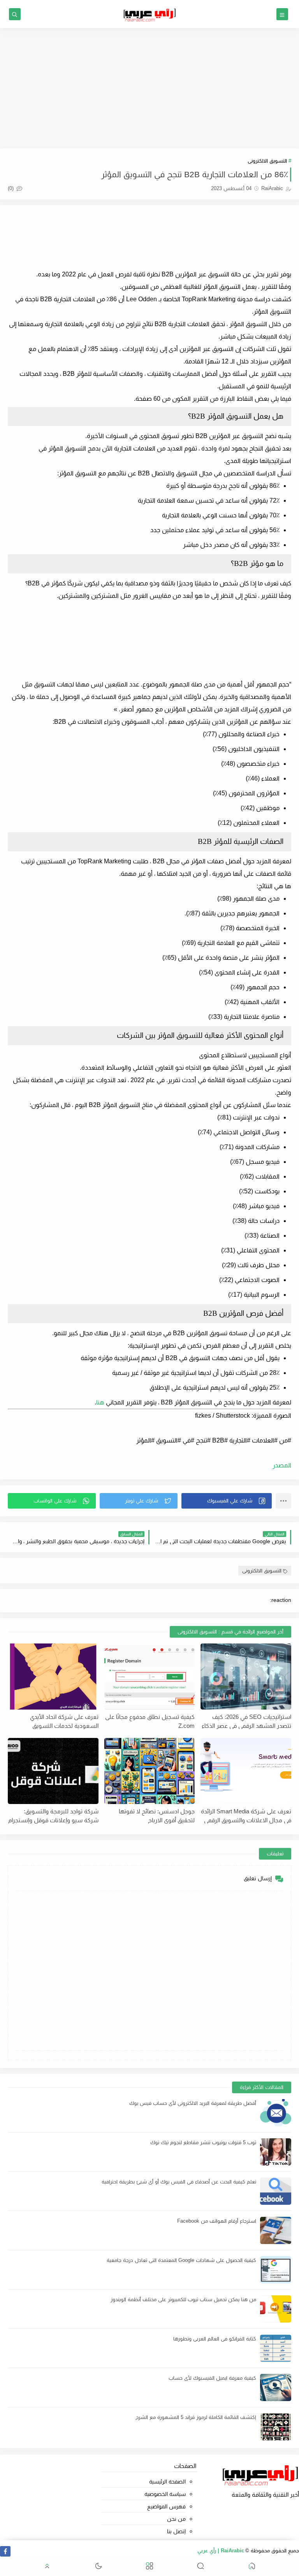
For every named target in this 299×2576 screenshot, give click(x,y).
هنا (100, 1402)
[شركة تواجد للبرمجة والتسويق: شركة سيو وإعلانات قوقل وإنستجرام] (53, 1771)
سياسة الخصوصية (165, 2494)
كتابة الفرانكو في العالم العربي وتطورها (215, 2339)
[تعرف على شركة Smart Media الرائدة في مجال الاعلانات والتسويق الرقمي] (246, 1771)
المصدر (282, 1465)
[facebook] (5, 2551)
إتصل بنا (176, 2531)
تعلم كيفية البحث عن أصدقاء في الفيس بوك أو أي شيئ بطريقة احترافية (179, 2182)
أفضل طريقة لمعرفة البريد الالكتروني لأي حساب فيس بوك (193, 2103)
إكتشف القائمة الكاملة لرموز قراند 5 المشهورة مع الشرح (196, 2417)
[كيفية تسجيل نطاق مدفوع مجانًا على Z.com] (150, 1677)
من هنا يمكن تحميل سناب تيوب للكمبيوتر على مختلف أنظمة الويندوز (183, 2299)
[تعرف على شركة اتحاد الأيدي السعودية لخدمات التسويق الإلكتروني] (53, 1677)
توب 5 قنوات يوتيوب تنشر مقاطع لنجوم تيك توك (203, 2142)
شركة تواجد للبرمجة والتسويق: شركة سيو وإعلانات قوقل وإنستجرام (53, 1816)
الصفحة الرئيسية (167, 2482)
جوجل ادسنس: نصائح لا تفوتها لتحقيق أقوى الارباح (157, 1816)
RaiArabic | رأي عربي (221, 2551)
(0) (11, 188)
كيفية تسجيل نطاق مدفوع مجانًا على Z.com (150, 1721)
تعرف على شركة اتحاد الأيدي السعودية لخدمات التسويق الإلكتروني (64, 1721)
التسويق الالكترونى (267, 161)
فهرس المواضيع (166, 2506)
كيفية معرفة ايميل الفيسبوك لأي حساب (212, 2378)
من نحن (176, 2519)
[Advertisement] (149, 88)
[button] (227, 1501)
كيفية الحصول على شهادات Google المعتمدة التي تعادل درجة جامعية (181, 2260)
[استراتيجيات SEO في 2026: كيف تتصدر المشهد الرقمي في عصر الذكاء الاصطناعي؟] (246, 1677)
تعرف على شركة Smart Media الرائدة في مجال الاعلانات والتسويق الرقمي (246, 1816)
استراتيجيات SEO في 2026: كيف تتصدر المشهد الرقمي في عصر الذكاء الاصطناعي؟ (246, 1721)
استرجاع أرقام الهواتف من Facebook (217, 2221)
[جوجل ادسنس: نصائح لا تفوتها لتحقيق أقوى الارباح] (150, 1771)
